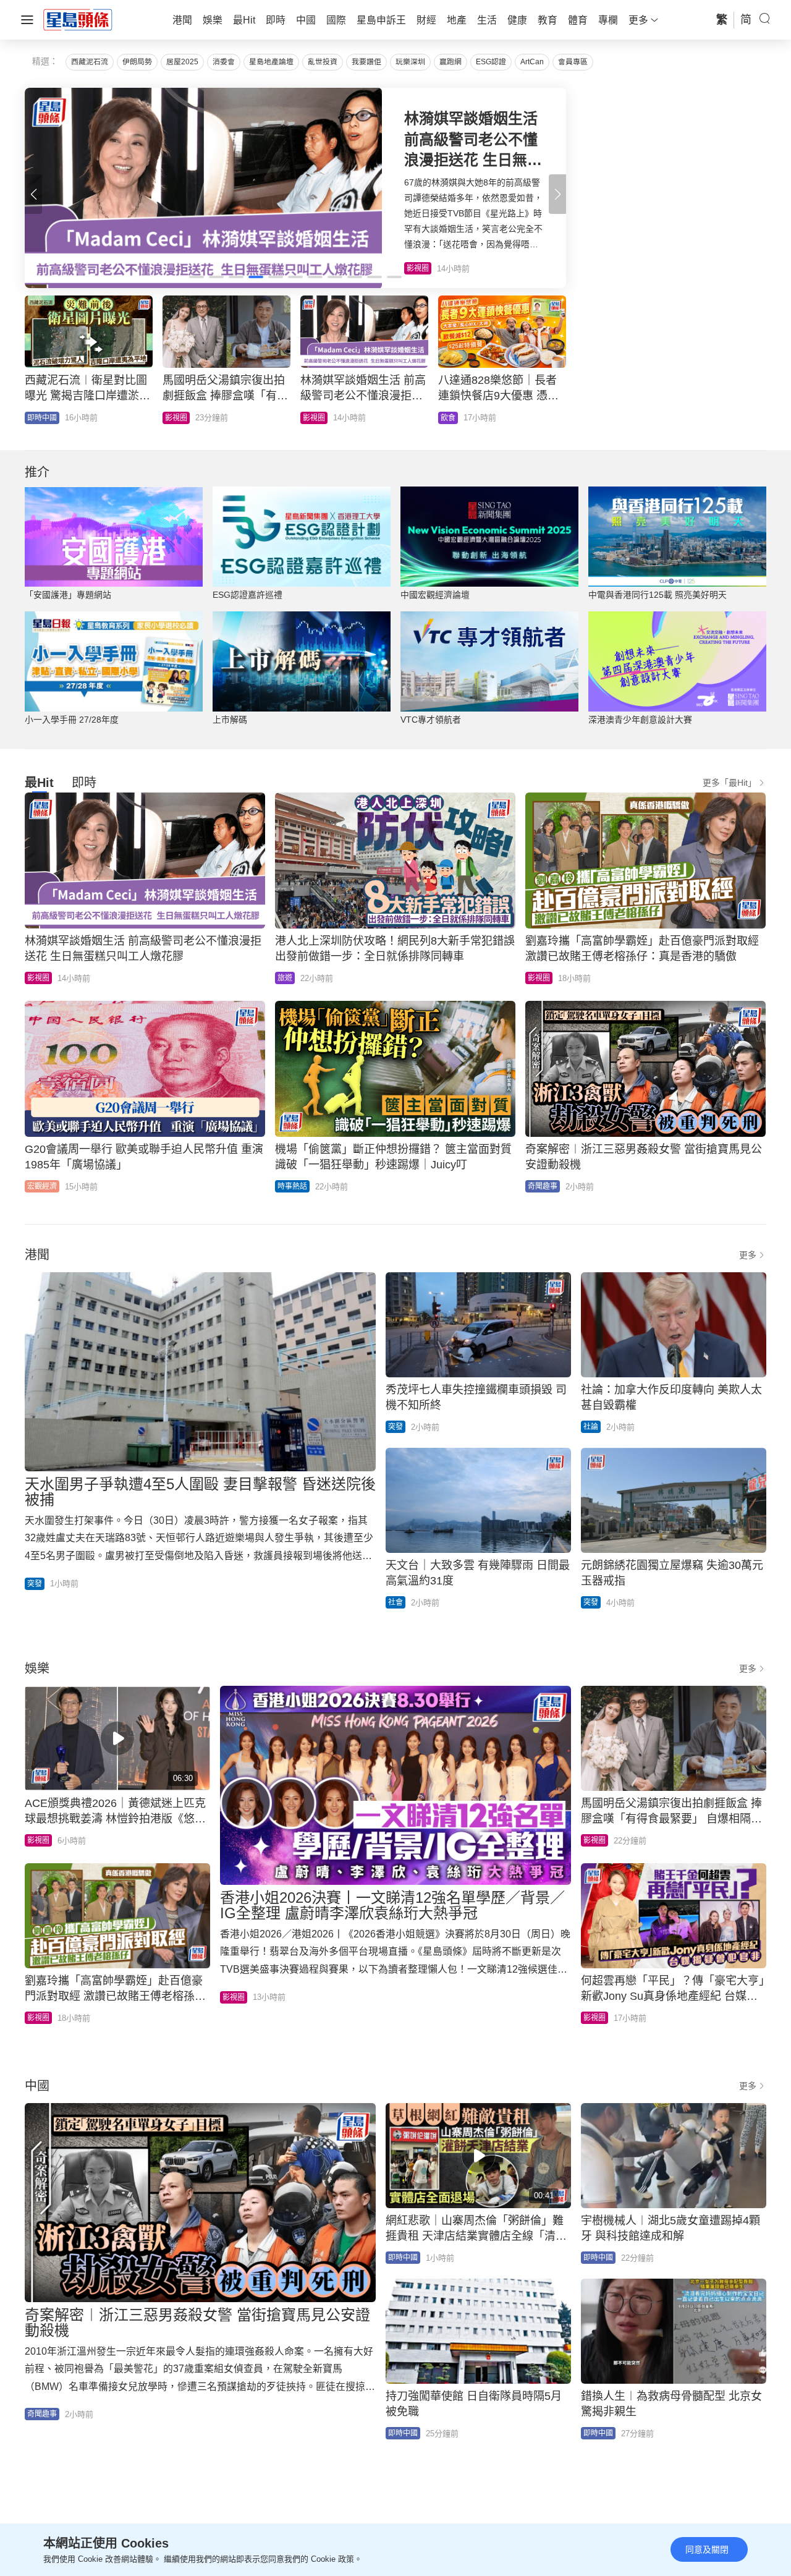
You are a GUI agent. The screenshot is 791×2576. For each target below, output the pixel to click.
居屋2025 (182, 62)
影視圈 (38, 978)
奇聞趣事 (180, 418)
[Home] (78, 19)
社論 (591, 1427)
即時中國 (403, 2258)
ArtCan (532, 62)
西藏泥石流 (90, 62)
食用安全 (318, 418)
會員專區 (573, 62)
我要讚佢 (366, 62)
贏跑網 (450, 62)
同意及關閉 (707, 2549)
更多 (748, 1255)
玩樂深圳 (410, 62)
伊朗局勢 (137, 62)
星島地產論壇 (271, 62)
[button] (557, 194)
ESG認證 (491, 62)
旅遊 (285, 978)
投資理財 (455, 418)
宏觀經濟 (42, 1186)
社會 (35, 418)
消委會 (224, 62)
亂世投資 (323, 62)
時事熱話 (292, 1186)
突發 (35, 1584)
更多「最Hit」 (730, 783)
